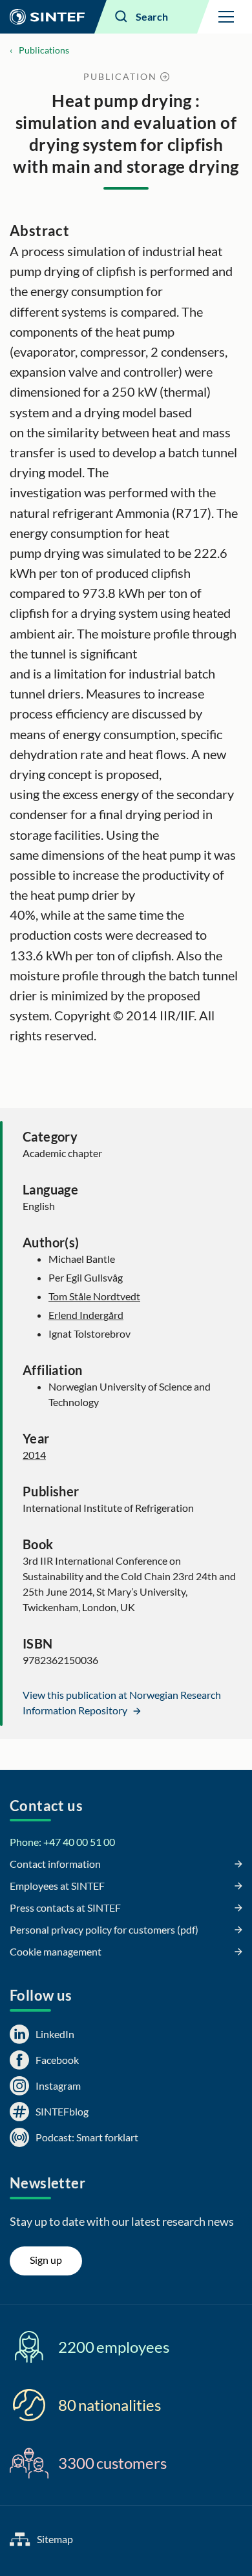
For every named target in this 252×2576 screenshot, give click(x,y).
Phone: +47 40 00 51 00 (62, 1842)
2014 (34, 1455)
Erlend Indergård (86, 1315)
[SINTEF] (47, 17)
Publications (44, 50)
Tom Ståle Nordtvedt (94, 1296)
